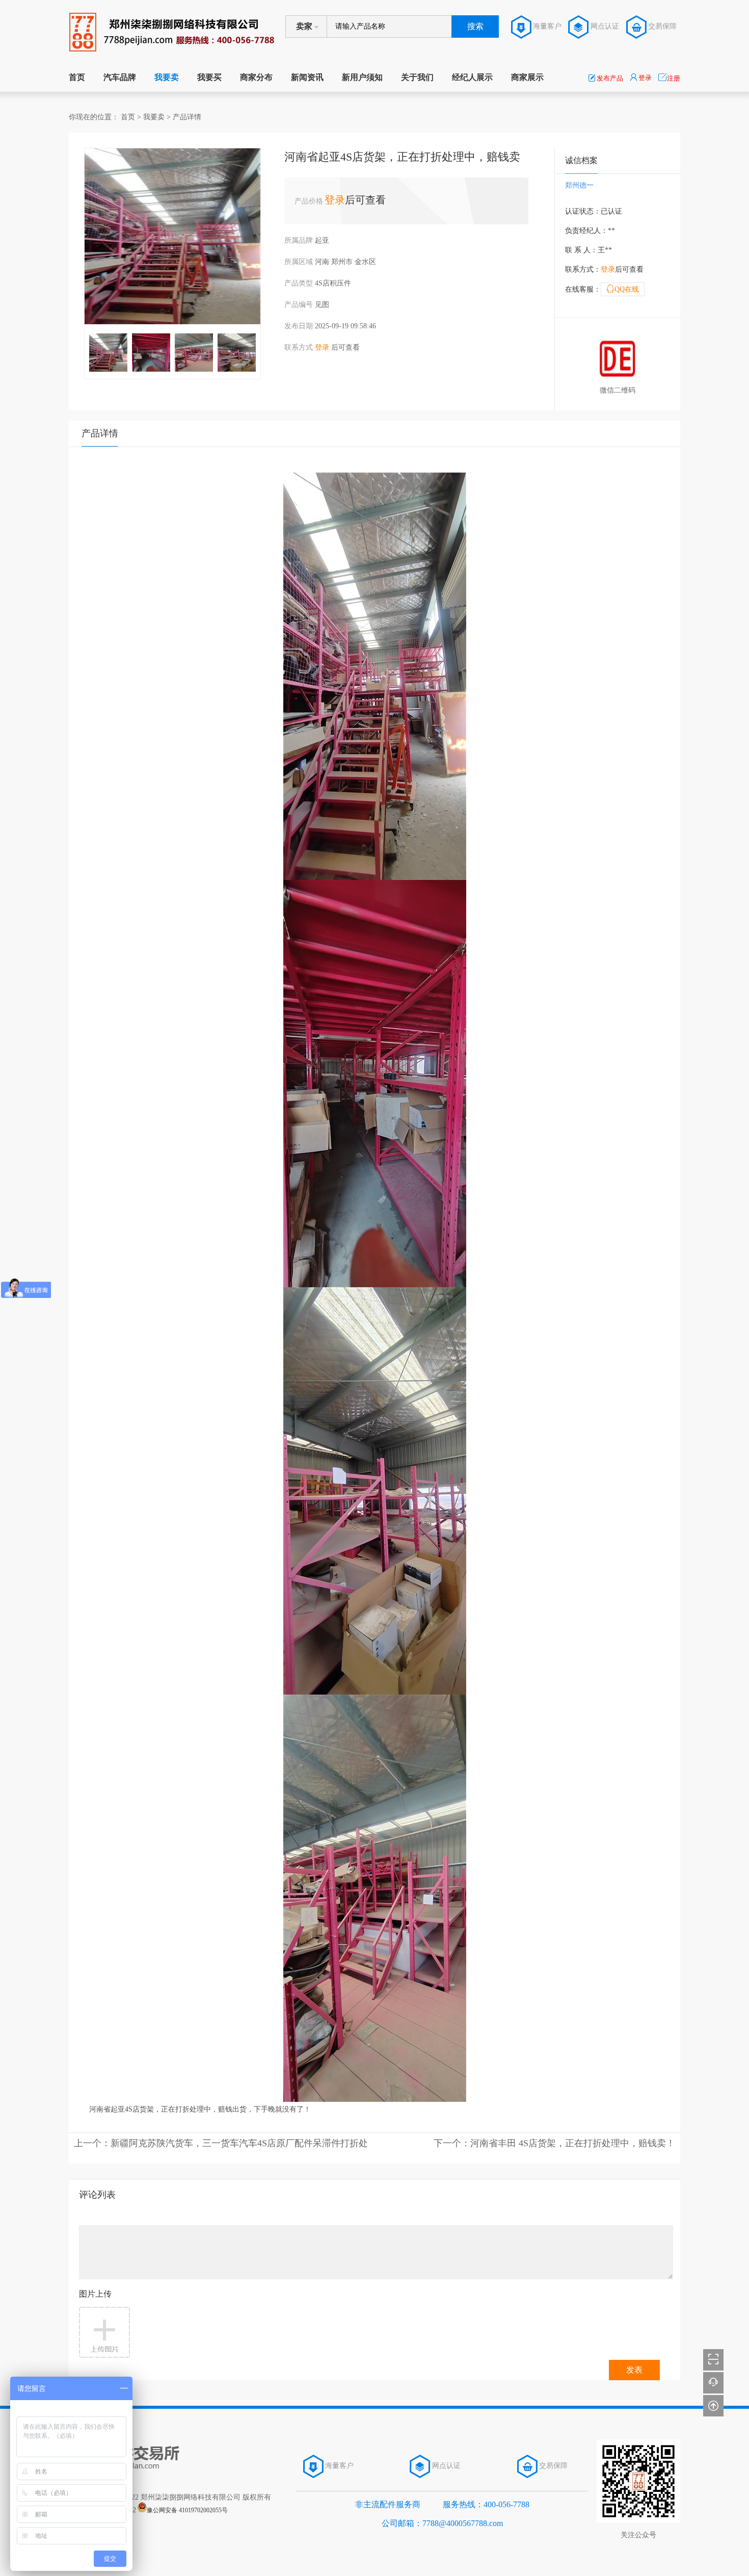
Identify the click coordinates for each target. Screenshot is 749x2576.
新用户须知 (362, 77)
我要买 (209, 77)
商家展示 (527, 77)
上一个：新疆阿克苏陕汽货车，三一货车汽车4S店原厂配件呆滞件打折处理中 (221, 2143)
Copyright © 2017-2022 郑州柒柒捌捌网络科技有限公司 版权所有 (170, 2497)
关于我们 (417, 77)
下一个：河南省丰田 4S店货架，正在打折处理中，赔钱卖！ (554, 2143)
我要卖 (167, 77)
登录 (335, 200)
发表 (634, 2370)
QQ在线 (623, 289)
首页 (77, 77)
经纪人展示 (472, 77)
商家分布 (256, 77)
